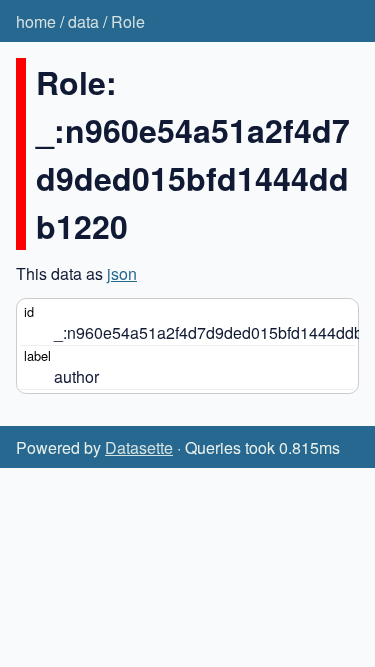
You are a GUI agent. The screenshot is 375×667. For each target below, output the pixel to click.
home (36, 21)
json (122, 273)
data (83, 21)
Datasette (139, 447)
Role (128, 21)
